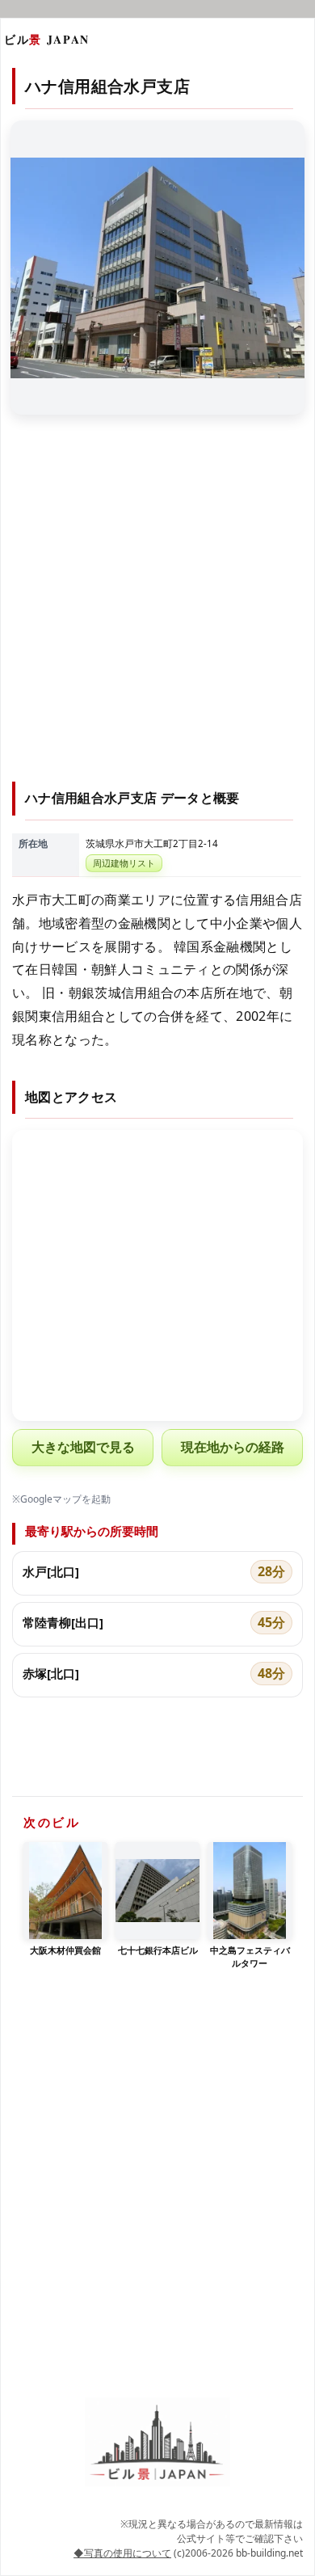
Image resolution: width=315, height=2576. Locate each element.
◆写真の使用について (122, 2553)
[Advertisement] (157, 608)
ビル (47, 39)
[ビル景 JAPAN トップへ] (157, 2442)
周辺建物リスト (124, 863)
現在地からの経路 (233, 1447)
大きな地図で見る (83, 1447)
